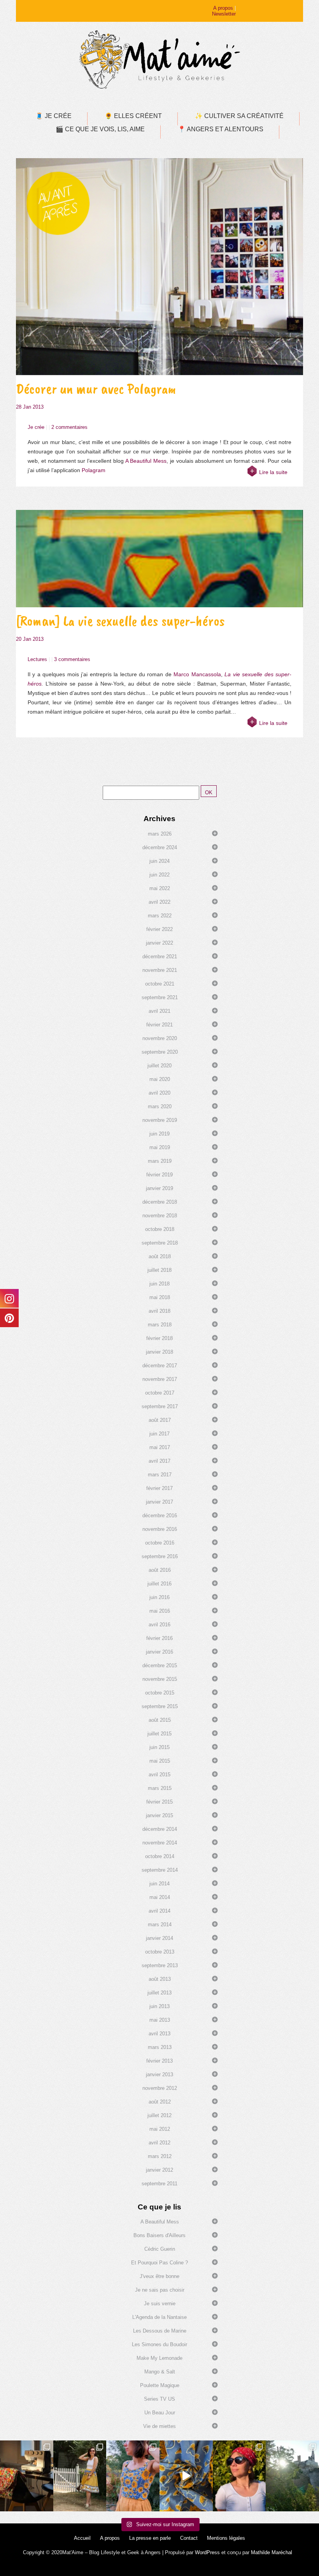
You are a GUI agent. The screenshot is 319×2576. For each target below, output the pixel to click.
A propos (223, 8)
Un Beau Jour (160, 2413)
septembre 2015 (160, 1706)
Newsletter (224, 14)
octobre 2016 (160, 1543)
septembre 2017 (160, 1406)
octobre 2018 (160, 1229)
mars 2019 (160, 1161)
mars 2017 (160, 1475)
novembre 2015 (160, 1679)
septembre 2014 (160, 1870)
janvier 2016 (159, 1652)
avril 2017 (159, 1461)
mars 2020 (160, 1106)
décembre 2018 (160, 1202)
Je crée (36, 427)
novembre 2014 (160, 1843)
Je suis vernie (160, 2304)
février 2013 (159, 2061)
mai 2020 (160, 1079)
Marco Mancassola (197, 674)
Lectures (37, 659)
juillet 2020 (159, 1066)
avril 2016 (159, 1625)
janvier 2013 (159, 2074)
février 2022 (159, 929)
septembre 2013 (160, 1965)
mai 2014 (160, 1897)
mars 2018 (160, 1325)
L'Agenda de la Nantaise (159, 2317)
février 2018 (159, 1338)
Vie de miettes (159, 2426)
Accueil (82, 2538)
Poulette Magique (160, 2385)
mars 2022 (160, 916)
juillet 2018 (159, 1270)
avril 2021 (159, 1011)
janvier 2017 (159, 1502)
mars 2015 (160, 1788)
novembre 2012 (160, 2088)
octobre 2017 (160, 1393)
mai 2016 (160, 1611)
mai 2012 (160, 2129)
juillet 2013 (159, 1993)
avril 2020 (159, 1093)
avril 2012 (159, 2143)
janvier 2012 (159, 2170)
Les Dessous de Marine (160, 2331)
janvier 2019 (159, 1188)
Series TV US (159, 2399)
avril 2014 (159, 1911)
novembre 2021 (160, 970)
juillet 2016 (159, 1584)
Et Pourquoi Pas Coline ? (159, 2263)
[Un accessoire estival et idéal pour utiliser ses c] (239, 2476)
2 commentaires (69, 427)
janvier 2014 (159, 1938)
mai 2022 (160, 888)
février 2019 (159, 1175)
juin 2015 (159, 1747)
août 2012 (160, 2102)
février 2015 (159, 1802)
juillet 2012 (159, 2115)
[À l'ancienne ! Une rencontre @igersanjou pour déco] (292, 2476)
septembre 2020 (160, 1052)
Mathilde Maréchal (272, 2552)
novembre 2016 (160, 1529)
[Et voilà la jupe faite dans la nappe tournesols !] (80, 2476)
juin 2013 (159, 2006)
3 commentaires (72, 659)
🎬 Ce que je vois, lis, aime (100, 129)
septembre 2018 (160, 1243)
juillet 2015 (159, 1734)
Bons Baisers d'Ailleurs (159, 2235)
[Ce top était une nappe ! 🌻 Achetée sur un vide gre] (133, 2476)
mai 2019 (160, 1147)
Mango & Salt (160, 2372)
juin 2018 (159, 1284)
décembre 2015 (160, 1665)
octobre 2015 (160, 1693)
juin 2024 (159, 861)
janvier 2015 (159, 1815)
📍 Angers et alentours (221, 129)
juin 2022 (159, 875)
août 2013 (160, 1979)
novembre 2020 (160, 1038)
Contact (189, 2538)
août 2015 (160, 1720)
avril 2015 (159, 1775)
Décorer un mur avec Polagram (96, 389)
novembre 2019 (160, 1120)
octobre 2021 (160, 984)
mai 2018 (160, 1297)
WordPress (207, 2552)
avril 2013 (159, 2034)
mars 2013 (160, 2047)
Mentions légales (226, 2538)
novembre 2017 (160, 1379)
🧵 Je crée (53, 116)
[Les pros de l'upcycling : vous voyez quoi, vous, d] (186, 2476)
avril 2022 (159, 902)
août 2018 (160, 1256)
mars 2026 (160, 834)
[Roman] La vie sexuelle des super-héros (120, 621)
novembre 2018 (160, 1216)
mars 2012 (160, 2156)
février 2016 (159, 1638)
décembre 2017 (160, 1366)
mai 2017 (160, 1447)
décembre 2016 (160, 1515)
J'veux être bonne (159, 2276)
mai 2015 (160, 1761)
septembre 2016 (160, 1556)
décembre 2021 (160, 957)
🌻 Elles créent (133, 116)
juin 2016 (159, 1597)
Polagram (94, 470)
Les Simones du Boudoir (159, 2344)
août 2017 (160, 1420)
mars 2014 (160, 1925)
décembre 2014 (160, 1829)
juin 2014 (159, 1884)
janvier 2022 (159, 943)
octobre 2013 (160, 1952)
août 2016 (160, 1570)
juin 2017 (159, 1434)
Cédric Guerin (160, 2249)
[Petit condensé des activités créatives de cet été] (27, 2476)
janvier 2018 (159, 1352)
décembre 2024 (160, 847)
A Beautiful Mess (146, 461)
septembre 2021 (160, 997)
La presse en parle (150, 2538)
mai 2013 (160, 2020)
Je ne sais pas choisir (160, 2290)
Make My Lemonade (159, 2358)
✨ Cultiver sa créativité (239, 116)
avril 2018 (159, 1311)
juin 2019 (159, 1134)
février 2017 (159, 1488)
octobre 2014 (160, 1856)
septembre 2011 (159, 2184)
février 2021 (159, 1025)
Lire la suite (273, 472)
